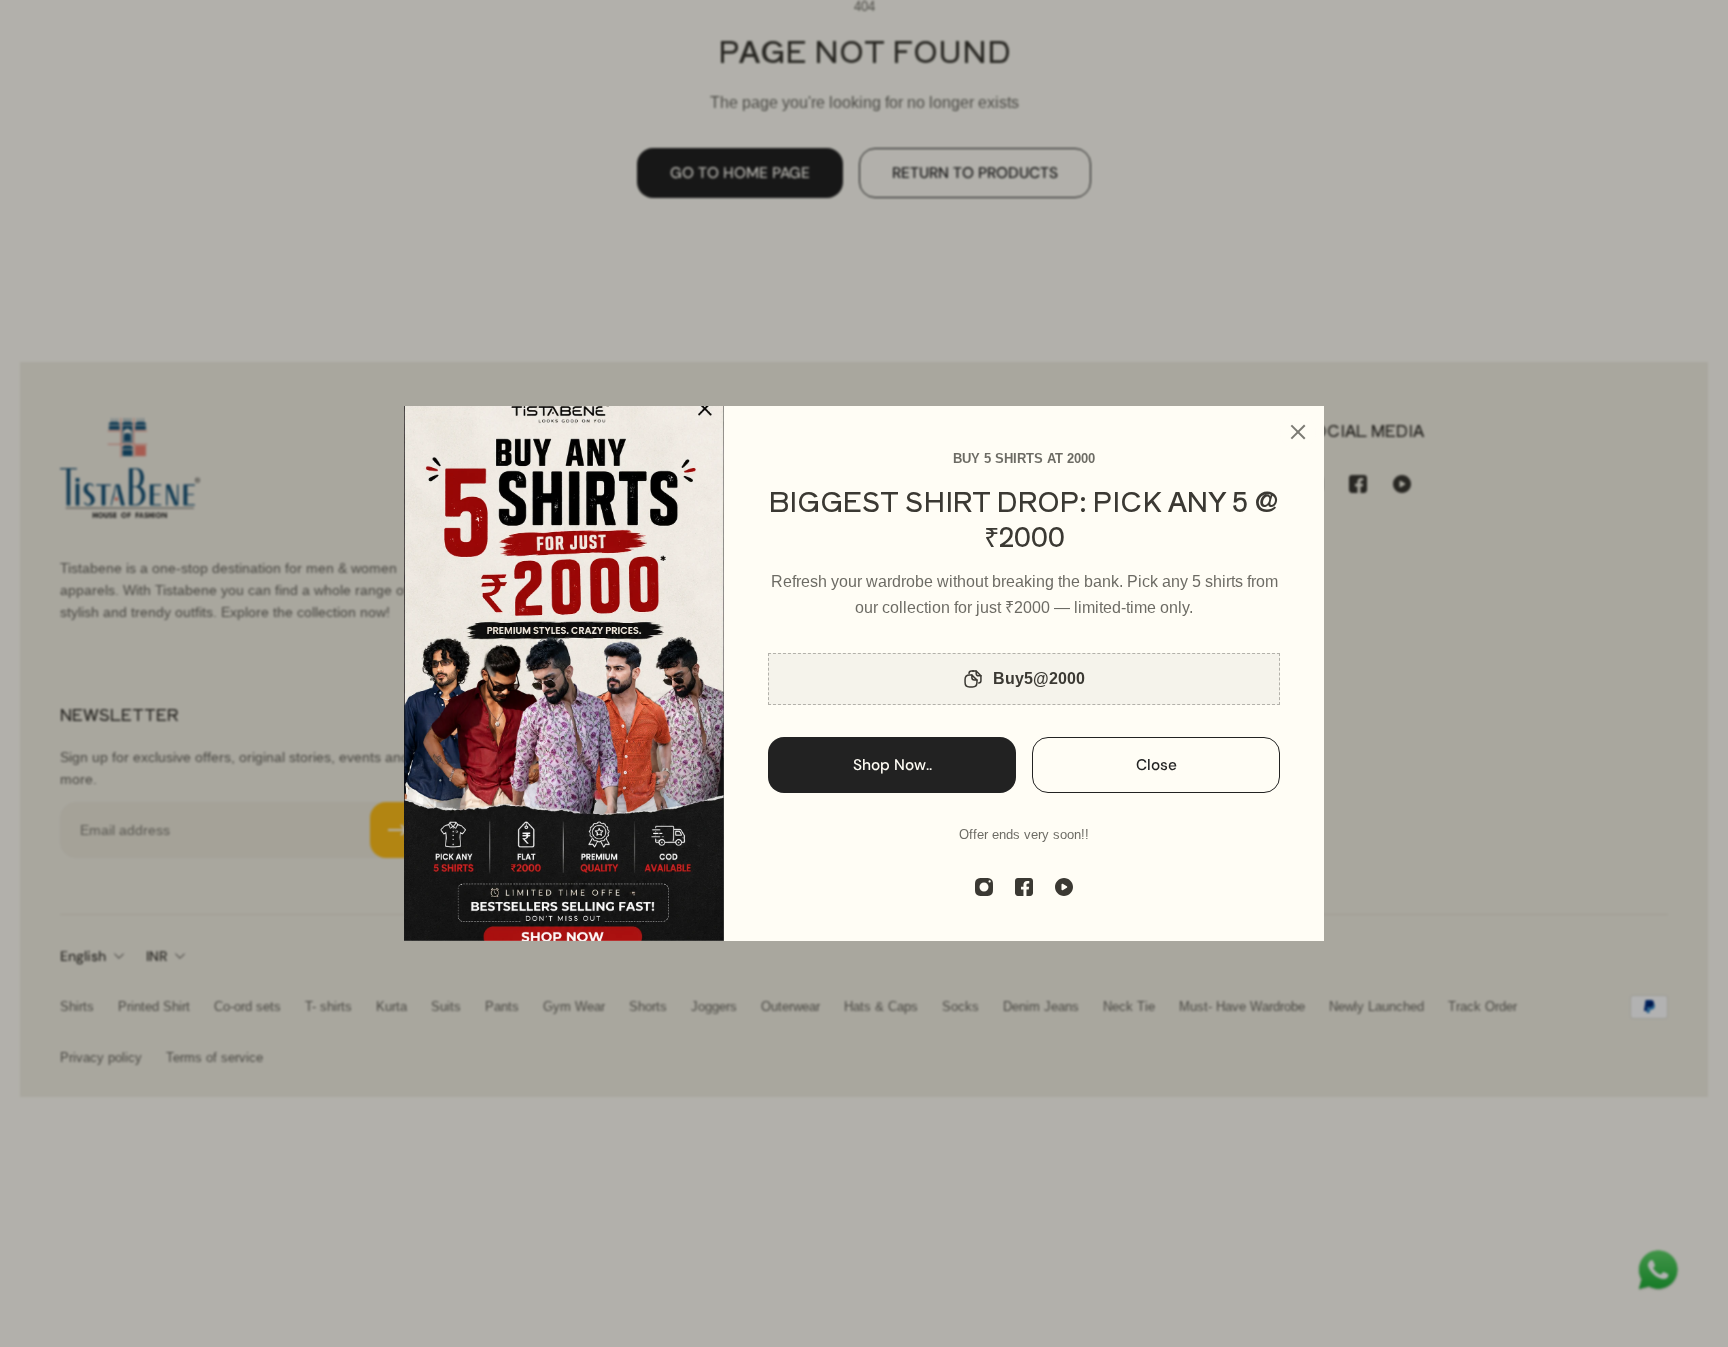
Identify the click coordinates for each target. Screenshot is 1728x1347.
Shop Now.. (892, 765)
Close (1156, 765)
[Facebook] (1024, 887)
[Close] (1298, 432)
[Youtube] (1064, 887)
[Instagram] (984, 887)
